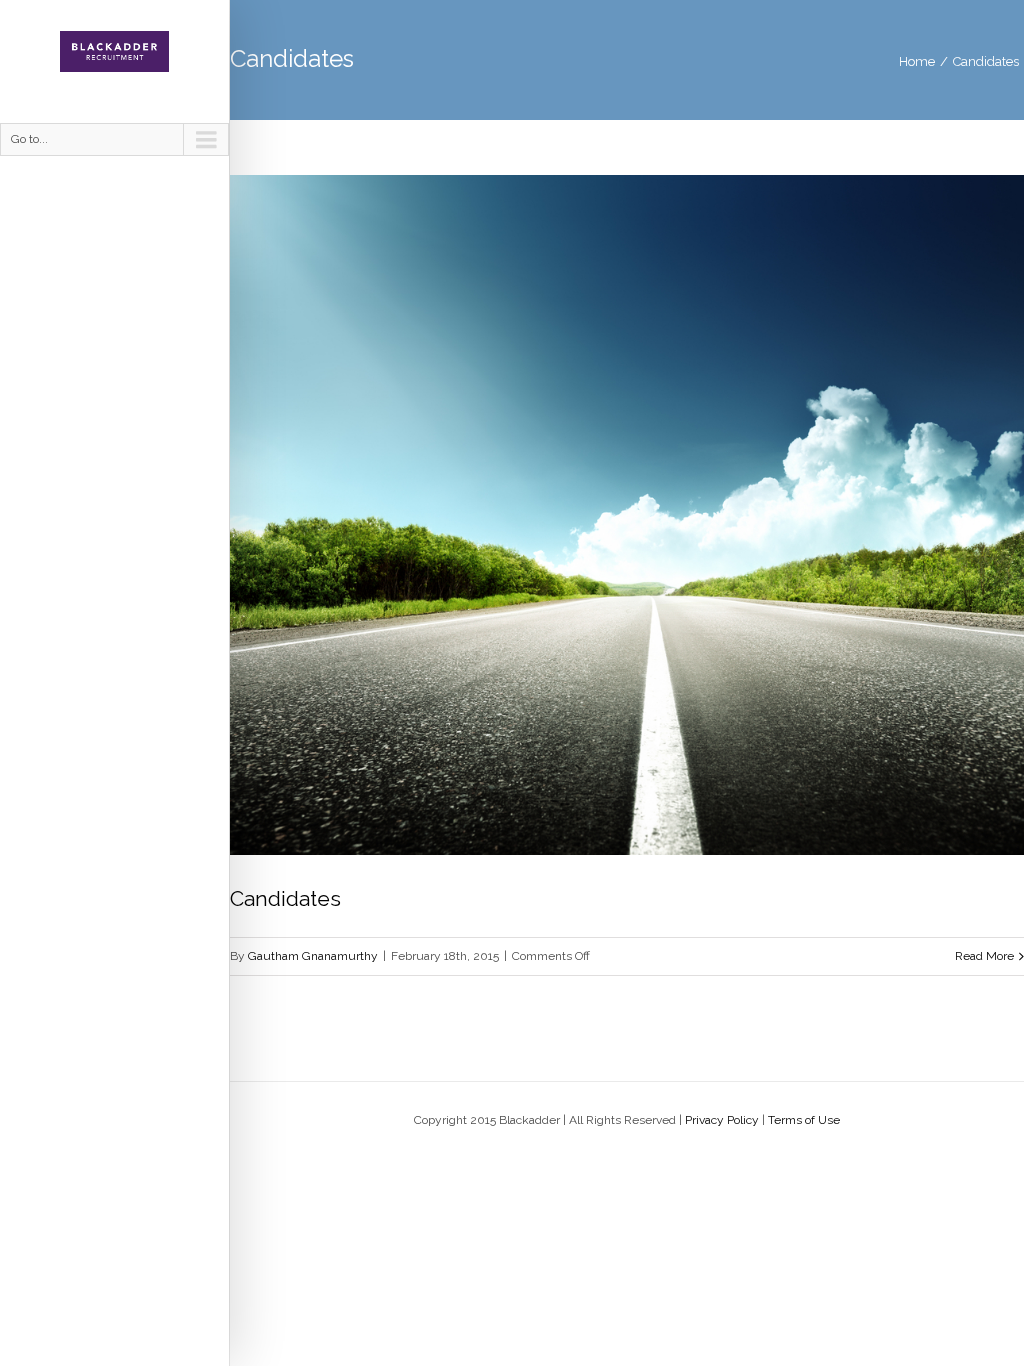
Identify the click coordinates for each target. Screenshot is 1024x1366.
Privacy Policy (722, 1120)
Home (917, 61)
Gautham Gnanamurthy (313, 956)
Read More (984, 956)
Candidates (986, 61)
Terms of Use (804, 1120)
